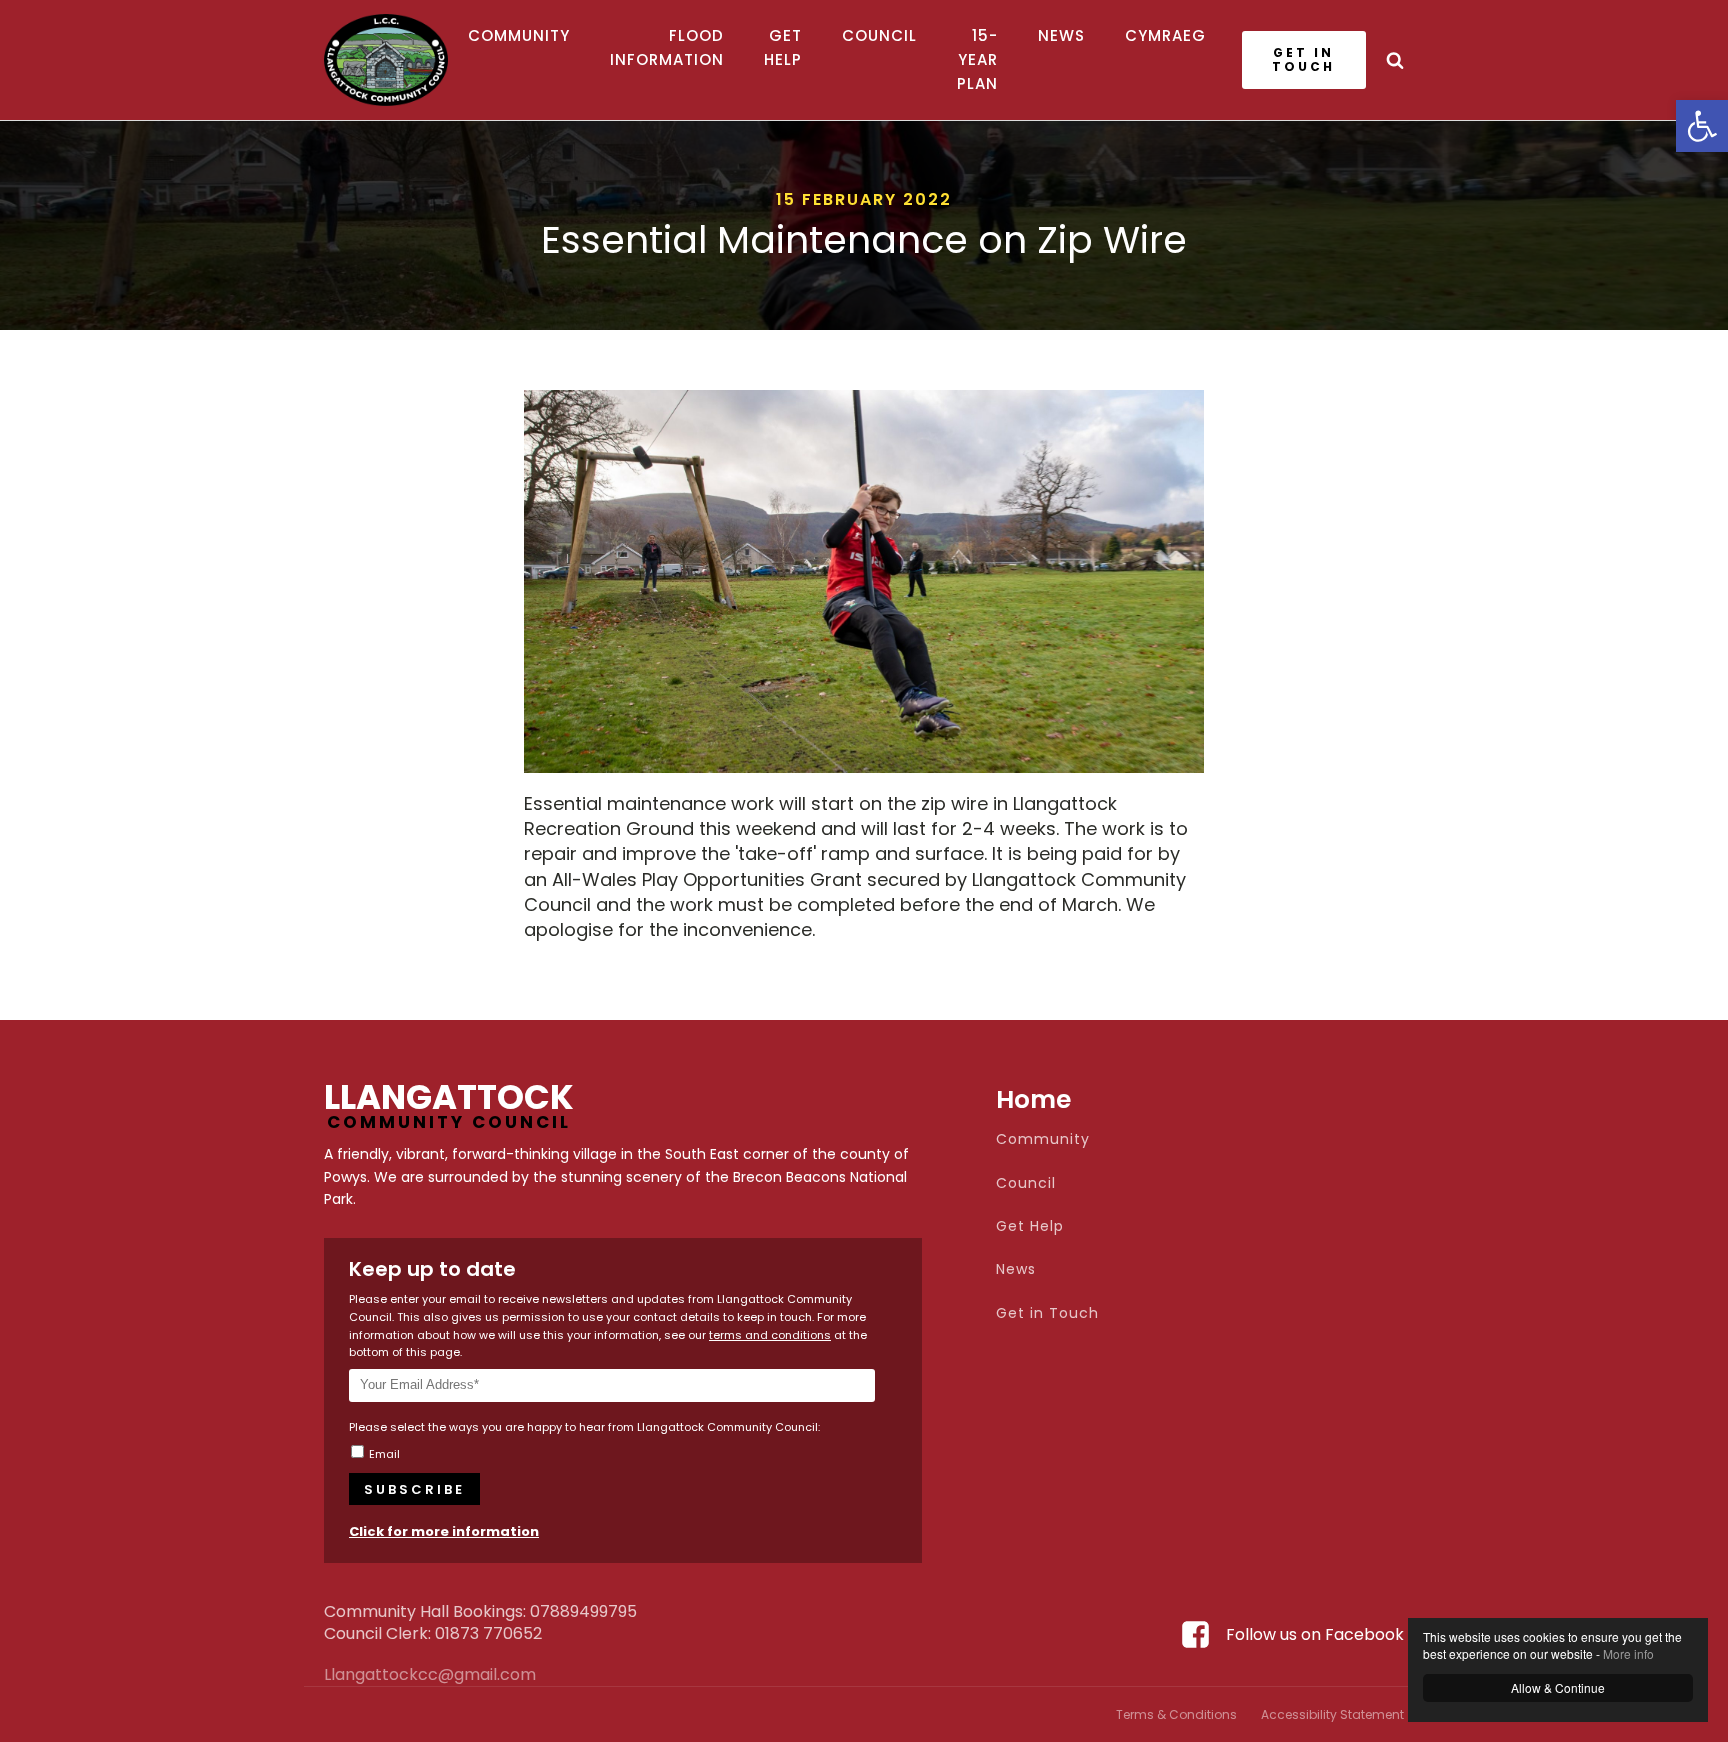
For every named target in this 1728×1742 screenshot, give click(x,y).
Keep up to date (432, 1269)
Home (1033, 1099)
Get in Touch (1047, 1313)
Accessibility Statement (1332, 1714)
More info (1628, 1653)
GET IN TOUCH (1303, 59)
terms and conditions (770, 1335)
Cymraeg (1165, 35)
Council (879, 35)
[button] (1702, 126)
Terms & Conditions (1176, 1714)
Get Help (783, 47)
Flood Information (667, 47)
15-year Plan (977, 59)
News (1061, 35)
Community (519, 35)
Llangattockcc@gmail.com (374, 1675)
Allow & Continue (1558, 1687)
